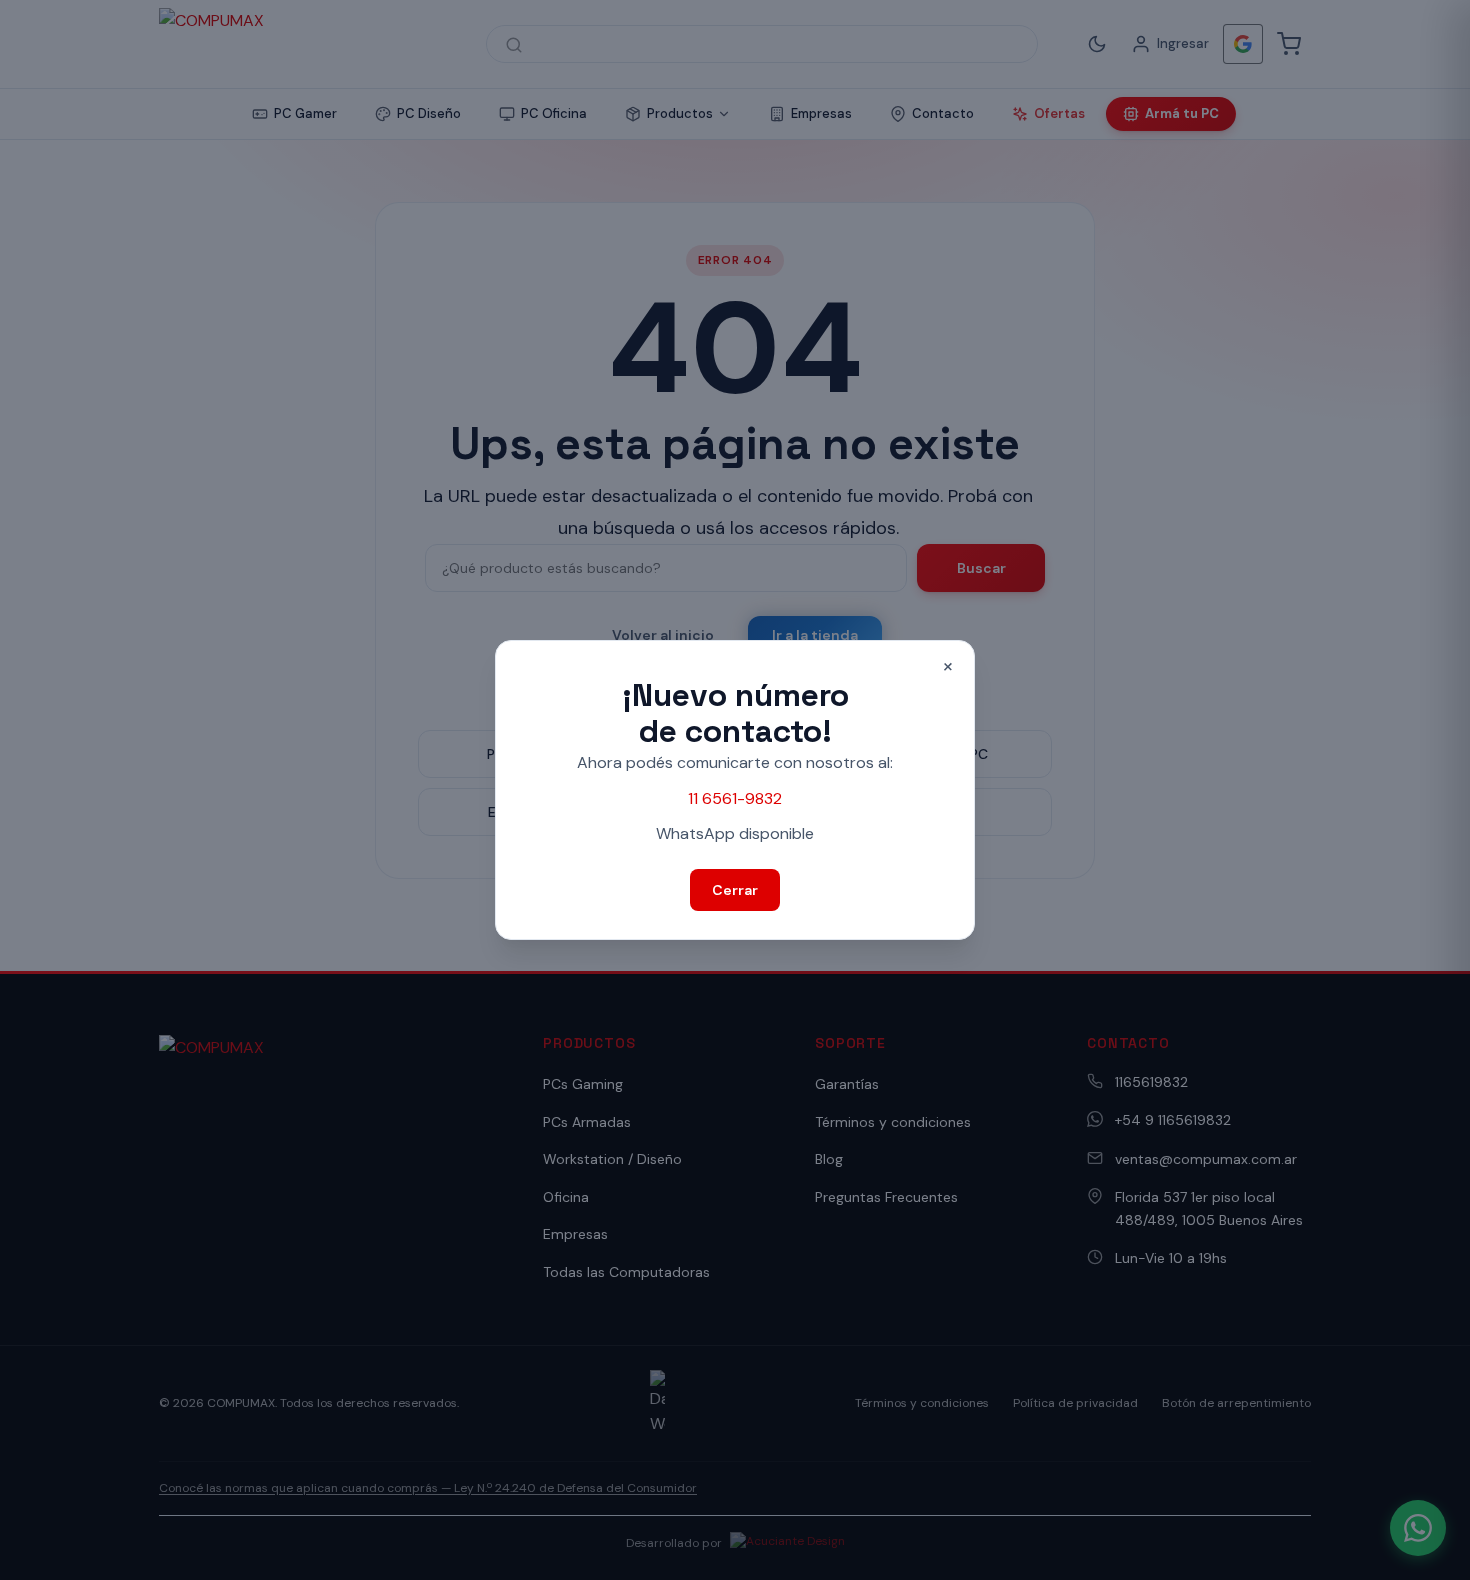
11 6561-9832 (735, 798)
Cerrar (735, 890)
